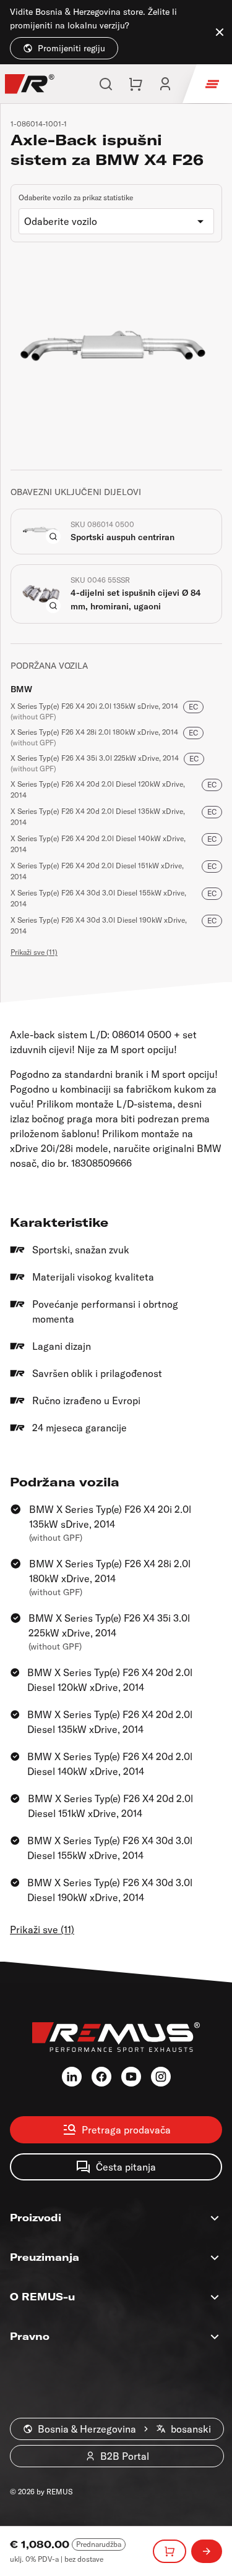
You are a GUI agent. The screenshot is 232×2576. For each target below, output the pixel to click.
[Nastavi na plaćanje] (207, 2551)
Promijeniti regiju (71, 48)
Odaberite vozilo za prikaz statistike (76, 197)
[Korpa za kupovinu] (135, 84)
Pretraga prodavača (126, 2130)
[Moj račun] (165, 84)
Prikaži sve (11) (34, 952)
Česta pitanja (126, 2167)
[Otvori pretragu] (106, 84)
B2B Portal (125, 2456)
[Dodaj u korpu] (170, 2551)
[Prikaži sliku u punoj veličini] (53, 536)
